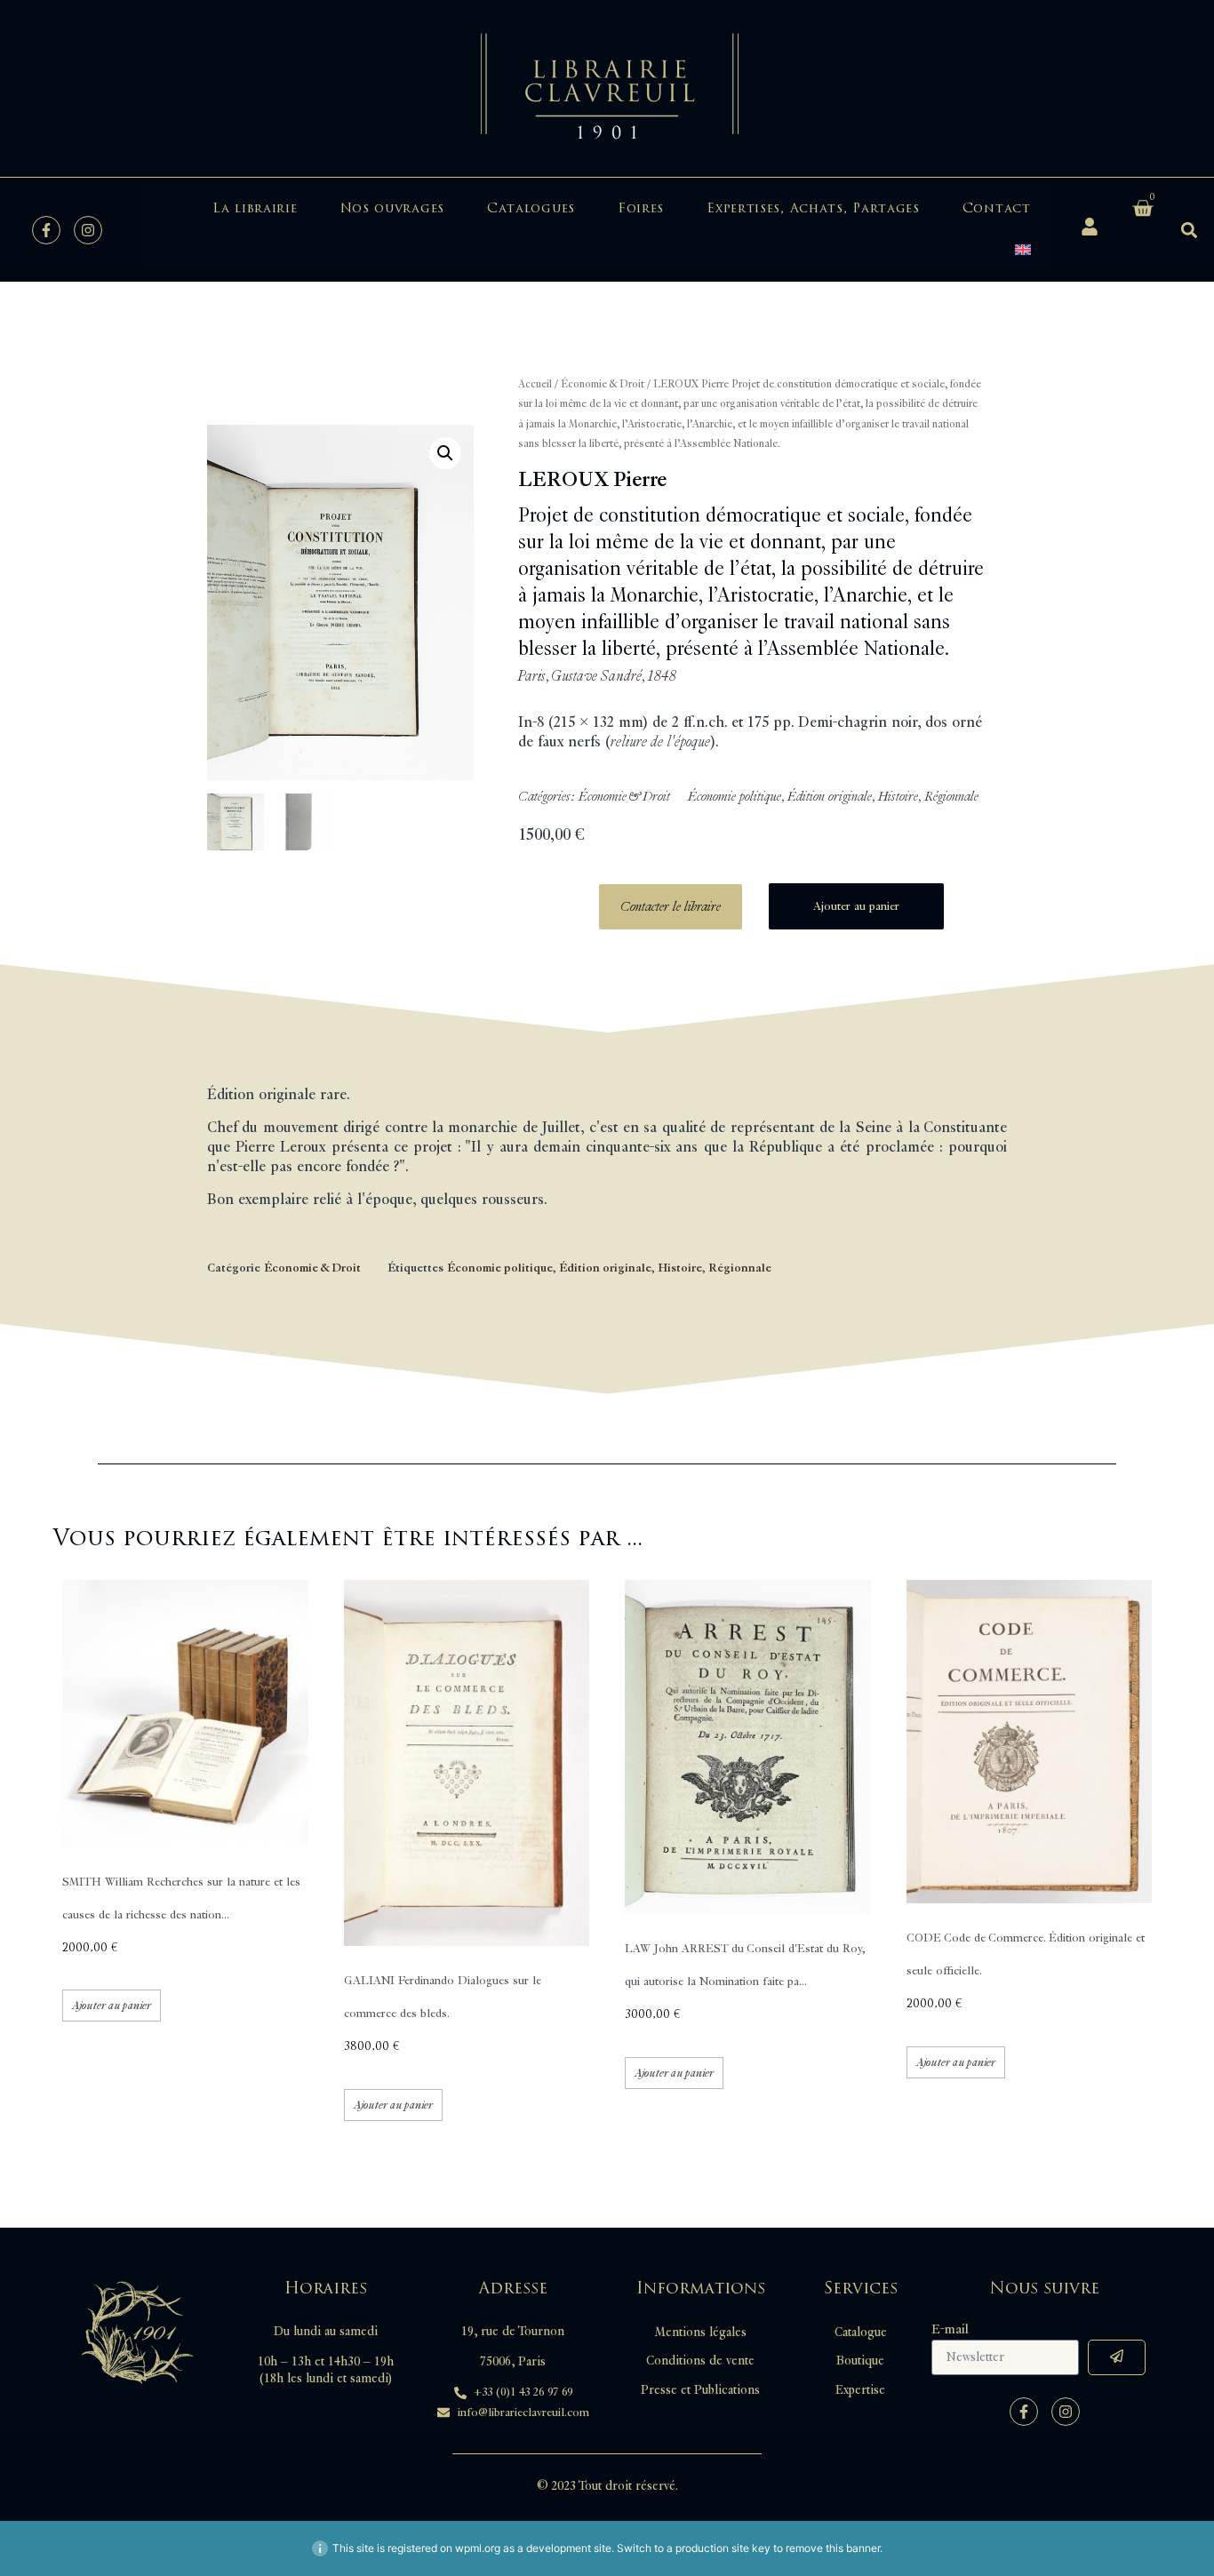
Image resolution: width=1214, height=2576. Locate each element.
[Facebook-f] (46, 230)
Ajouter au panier (856, 906)
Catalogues (531, 208)
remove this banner (833, 2548)
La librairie (255, 208)
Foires (641, 208)
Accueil (535, 384)
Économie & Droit (603, 384)
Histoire (898, 797)
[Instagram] (88, 230)
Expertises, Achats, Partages (813, 208)
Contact (997, 208)
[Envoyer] (1117, 2357)
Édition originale (830, 797)
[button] (1190, 230)
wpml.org (478, 2548)
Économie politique (735, 797)
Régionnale (951, 797)
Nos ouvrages (392, 208)
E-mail (950, 2330)
